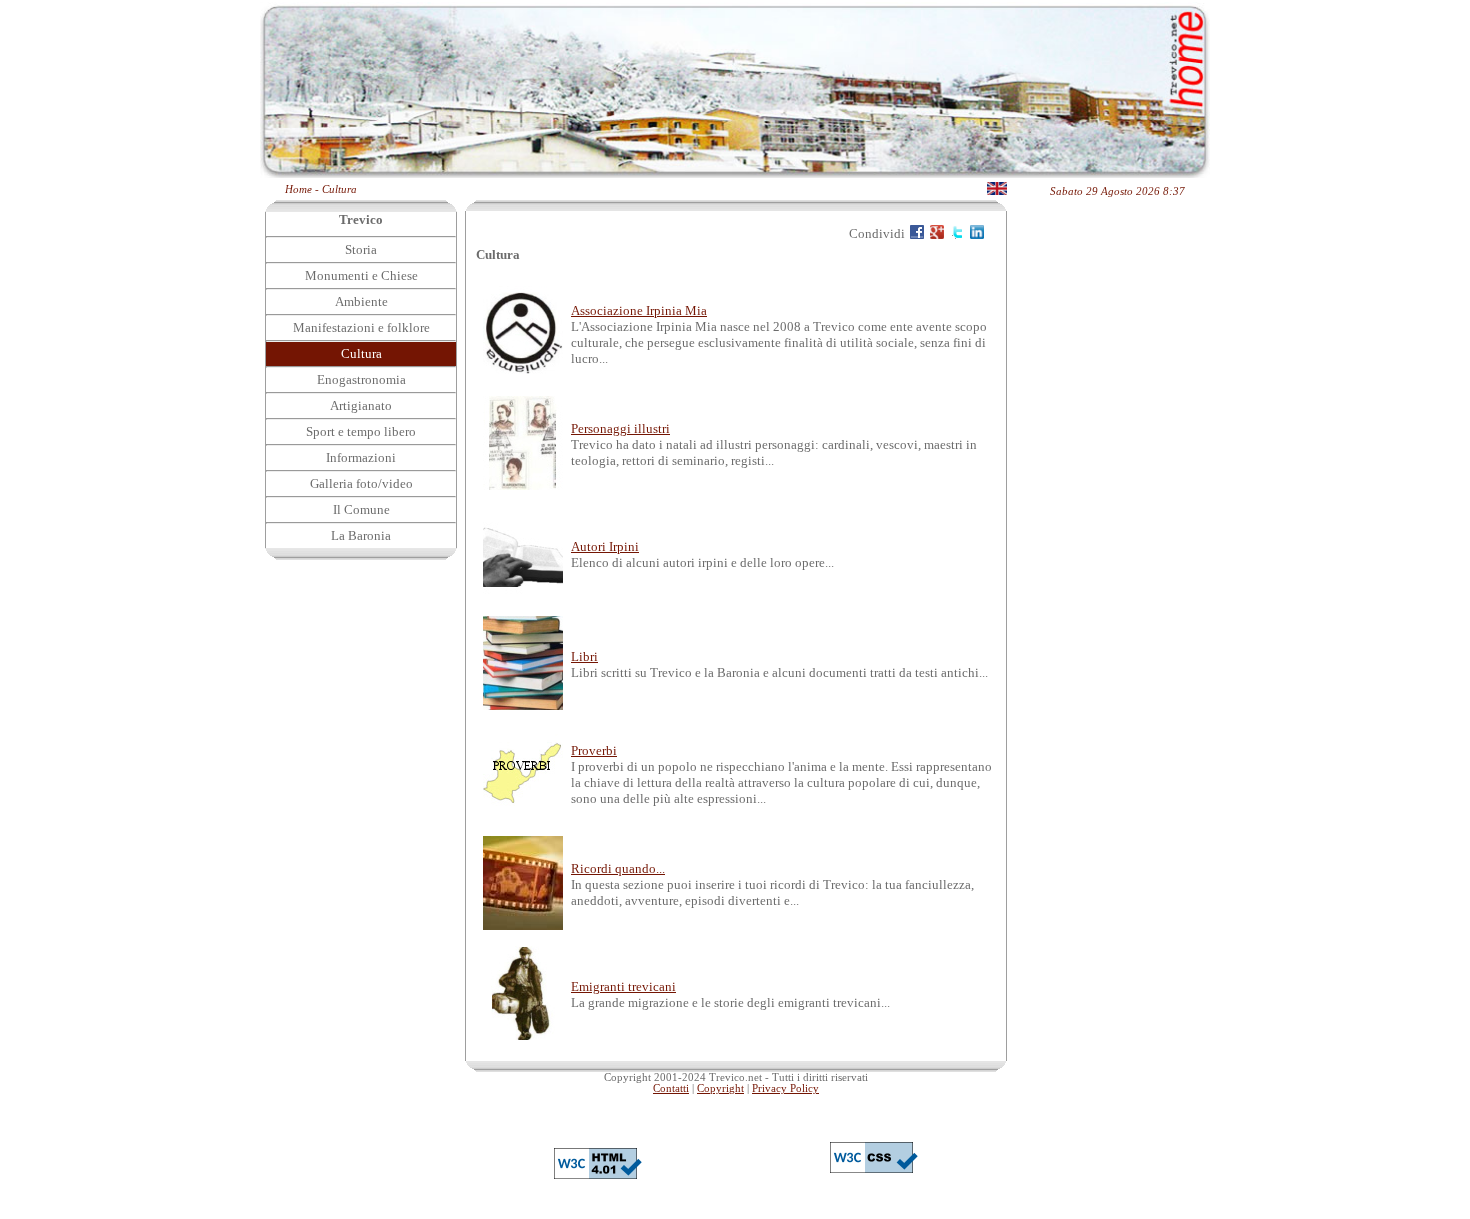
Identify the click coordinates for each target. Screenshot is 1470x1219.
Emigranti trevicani (623, 986)
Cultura (339, 189)
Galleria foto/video (361, 483)
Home (298, 189)
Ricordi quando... (618, 868)
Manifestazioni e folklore (361, 327)
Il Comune (361, 509)
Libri (584, 656)
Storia (361, 249)
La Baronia (361, 535)
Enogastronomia (361, 379)
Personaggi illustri (620, 428)
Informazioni (361, 457)
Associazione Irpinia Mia (639, 310)
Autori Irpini (605, 546)
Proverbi (594, 750)
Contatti (671, 1088)
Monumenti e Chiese (361, 275)
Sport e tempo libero (361, 431)
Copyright (720, 1088)
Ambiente (361, 301)
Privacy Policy (785, 1088)
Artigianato (361, 405)
